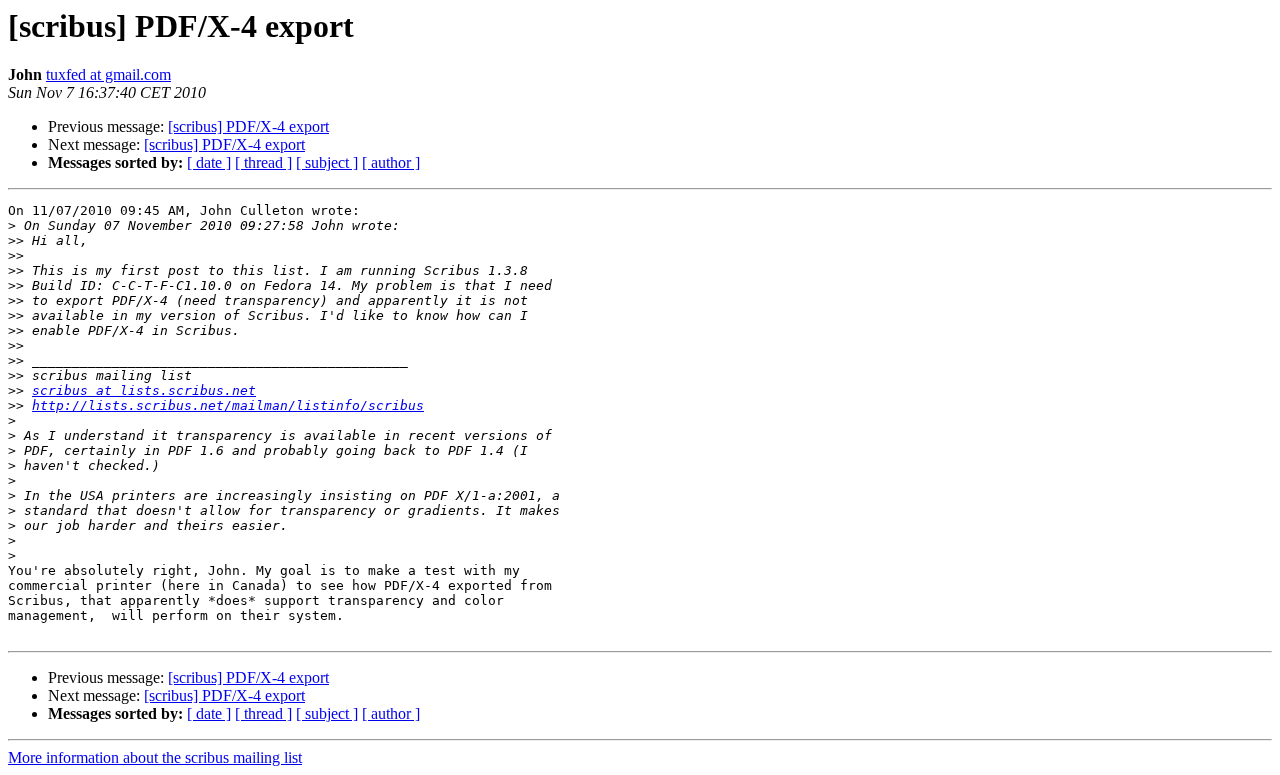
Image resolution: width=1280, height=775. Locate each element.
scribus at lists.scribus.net (144, 390)
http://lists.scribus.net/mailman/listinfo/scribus (228, 405)
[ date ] (209, 162)
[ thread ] (263, 162)
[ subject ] (327, 162)
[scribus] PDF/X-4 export (248, 126)
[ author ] (391, 162)
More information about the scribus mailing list (155, 757)
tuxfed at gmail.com (108, 74)
